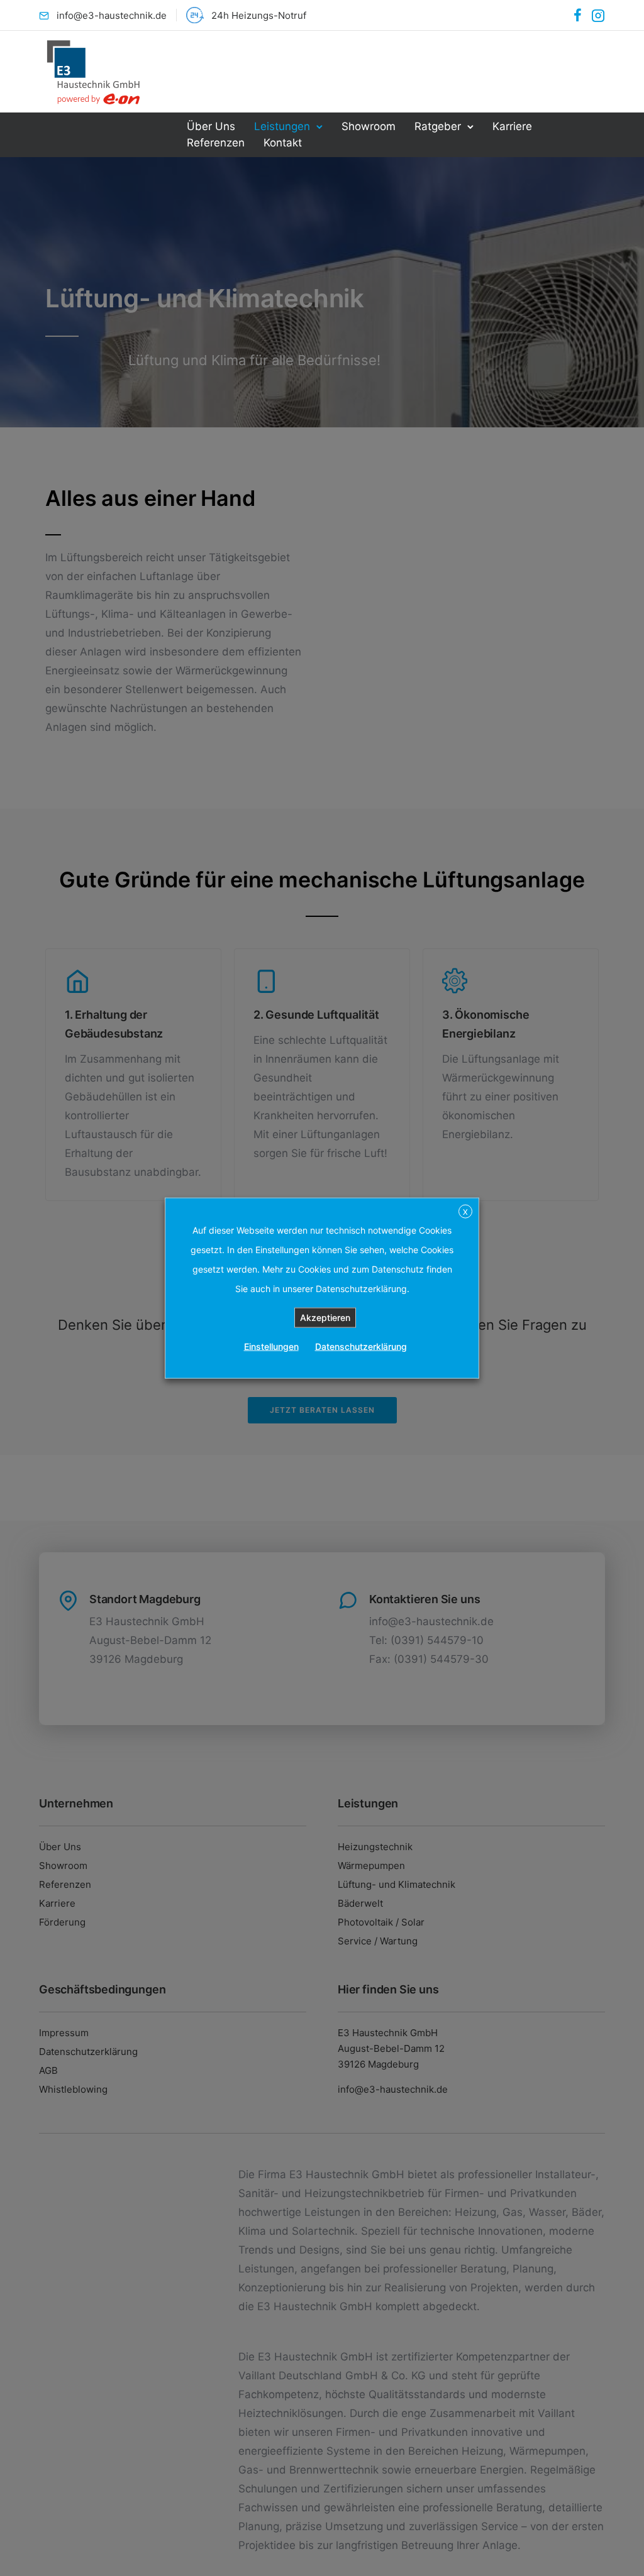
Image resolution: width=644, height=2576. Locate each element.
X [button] (465, 1211)
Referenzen (216, 143)
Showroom (369, 126)
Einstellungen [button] (271, 1346)
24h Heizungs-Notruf (259, 15)
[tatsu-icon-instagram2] (598, 15)
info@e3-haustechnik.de (112, 15)
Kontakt (283, 143)
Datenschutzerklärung (361, 1346)
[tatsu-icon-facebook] (578, 15)
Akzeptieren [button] (325, 1318)
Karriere (512, 126)
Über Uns (211, 126)
